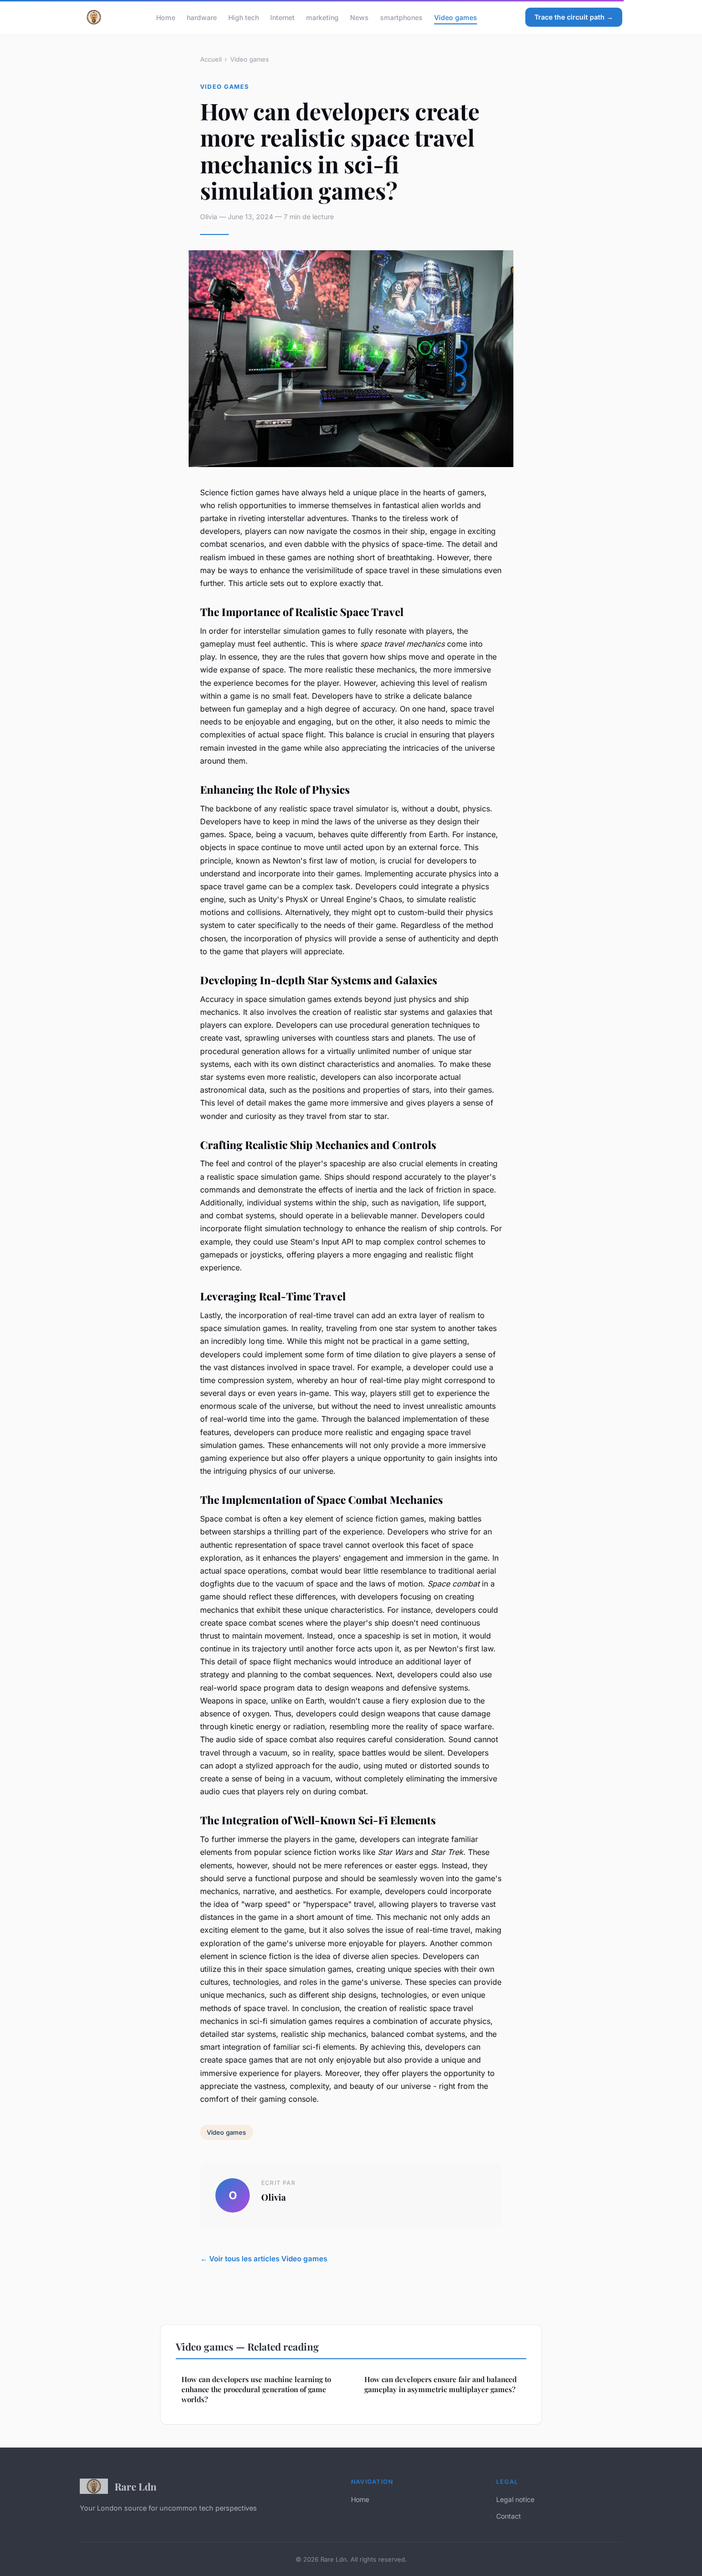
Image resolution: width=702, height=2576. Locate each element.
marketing (322, 17)
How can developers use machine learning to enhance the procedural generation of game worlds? (256, 2390)
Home (166, 17)
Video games (456, 17)
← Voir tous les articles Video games (264, 2259)
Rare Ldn (136, 2486)
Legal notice (515, 2499)
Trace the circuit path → (574, 17)
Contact (509, 2516)
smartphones (401, 17)
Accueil (211, 59)
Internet (282, 17)
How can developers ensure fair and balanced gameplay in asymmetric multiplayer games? (441, 2384)
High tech (244, 17)
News (359, 17)
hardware (202, 17)
